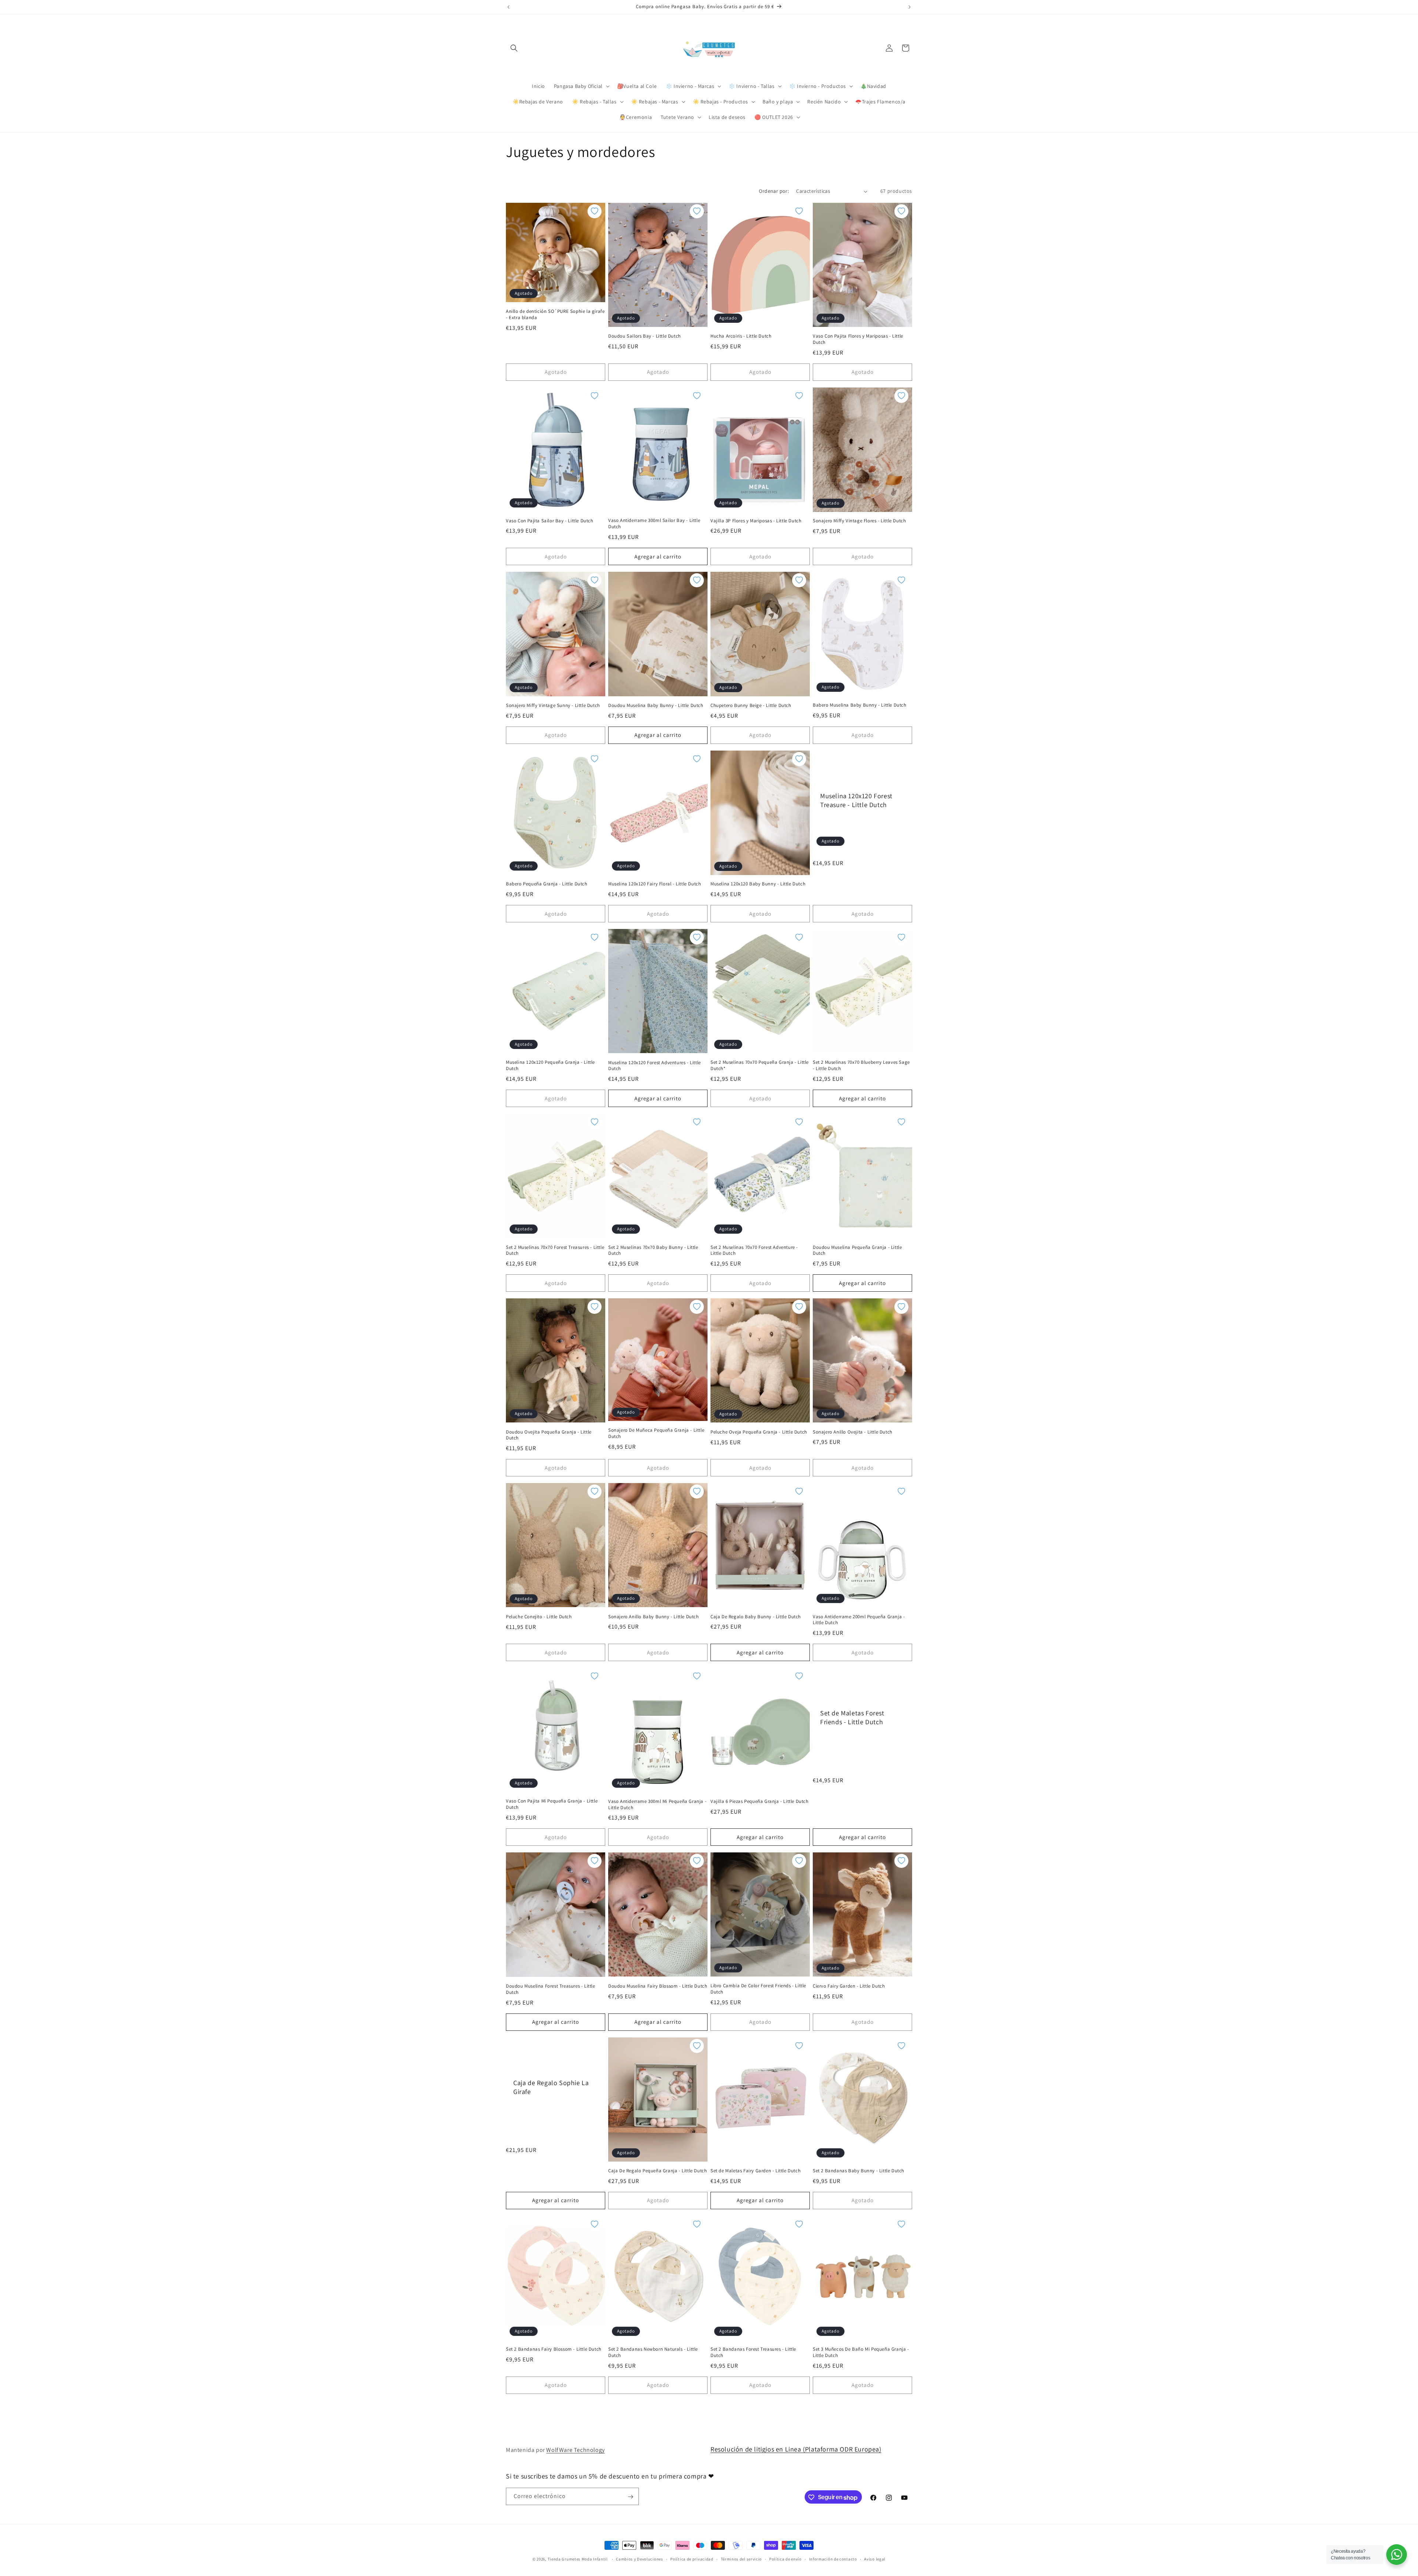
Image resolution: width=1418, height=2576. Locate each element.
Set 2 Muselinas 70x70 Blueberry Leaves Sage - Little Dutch (861, 1065)
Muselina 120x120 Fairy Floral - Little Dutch (655, 884)
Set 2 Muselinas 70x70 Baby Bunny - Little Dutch (653, 1251)
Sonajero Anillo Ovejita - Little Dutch (853, 1432)
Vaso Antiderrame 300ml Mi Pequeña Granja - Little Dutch (657, 1805)
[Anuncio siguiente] (910, 7)
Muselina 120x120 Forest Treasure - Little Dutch (856, 800)
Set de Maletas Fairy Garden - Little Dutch (756, 2171)
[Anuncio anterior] (508, 7)
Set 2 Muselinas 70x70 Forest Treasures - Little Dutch (555, 1251)
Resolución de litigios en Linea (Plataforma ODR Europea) (796, 2449)
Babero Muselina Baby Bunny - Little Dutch (860, 705)
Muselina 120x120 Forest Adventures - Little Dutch (655, 1066)
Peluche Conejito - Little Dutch (539, 1617)
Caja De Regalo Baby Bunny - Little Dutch (756, 1617)
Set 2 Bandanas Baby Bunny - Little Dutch (859, 2171)
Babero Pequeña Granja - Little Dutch (547, 884)
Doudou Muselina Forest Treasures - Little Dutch (551, 1989)
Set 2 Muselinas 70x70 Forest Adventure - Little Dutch (754, 1251)
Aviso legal (875, 2559)
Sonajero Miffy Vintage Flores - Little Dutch (859, 521)
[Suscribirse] (630, 2497)
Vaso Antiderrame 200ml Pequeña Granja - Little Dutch (859, 1620)
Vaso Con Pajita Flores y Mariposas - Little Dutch (858, 339)
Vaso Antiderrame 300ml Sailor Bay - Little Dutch (654, 524)
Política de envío (785, 2559)
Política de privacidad (692, 2559)
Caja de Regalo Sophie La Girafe (551, 2087)
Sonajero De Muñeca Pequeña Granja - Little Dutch (656, 1433)
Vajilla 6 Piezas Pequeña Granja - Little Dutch (760, 1801)
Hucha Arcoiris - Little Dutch (741, 336)
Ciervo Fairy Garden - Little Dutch (849, 1986)
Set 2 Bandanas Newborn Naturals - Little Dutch (653, 2352)
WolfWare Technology (575, 2450)
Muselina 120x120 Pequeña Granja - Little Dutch (550, 1065)
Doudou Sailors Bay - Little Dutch (645, 336)
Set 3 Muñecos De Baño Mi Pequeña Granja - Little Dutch (861, 2352)
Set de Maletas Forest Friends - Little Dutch (852, 1717)
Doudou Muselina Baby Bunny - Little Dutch (656, 706)
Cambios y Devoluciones (639, 2559)
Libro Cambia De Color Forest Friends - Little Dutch (758, 1989)
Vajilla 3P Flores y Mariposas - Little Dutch (756, 521)
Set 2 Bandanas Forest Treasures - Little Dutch (753, 2352)
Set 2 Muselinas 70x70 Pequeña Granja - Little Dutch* (760, 1065)
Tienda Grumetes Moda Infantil (578, 2559)
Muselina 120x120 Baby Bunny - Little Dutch (758, 884)
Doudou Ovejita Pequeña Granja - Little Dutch (549, 1435)
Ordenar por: (774, 191)
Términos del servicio (741, 2559)
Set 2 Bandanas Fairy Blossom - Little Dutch (554, 2349)
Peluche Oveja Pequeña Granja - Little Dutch (759, 1432)
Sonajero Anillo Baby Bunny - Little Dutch (654, 1617)
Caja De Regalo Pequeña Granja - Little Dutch (657, 2171)
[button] (514, 48)
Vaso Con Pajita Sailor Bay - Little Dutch (550, 521)
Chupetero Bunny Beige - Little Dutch (751, 706)
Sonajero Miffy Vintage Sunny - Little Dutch (553, 706)
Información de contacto (833, 2559)
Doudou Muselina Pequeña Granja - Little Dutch (857, 1251)
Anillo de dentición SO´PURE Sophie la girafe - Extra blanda (555, 315)
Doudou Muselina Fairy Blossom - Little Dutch (658, 1986)
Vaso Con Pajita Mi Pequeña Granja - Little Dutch (552, 1804)
